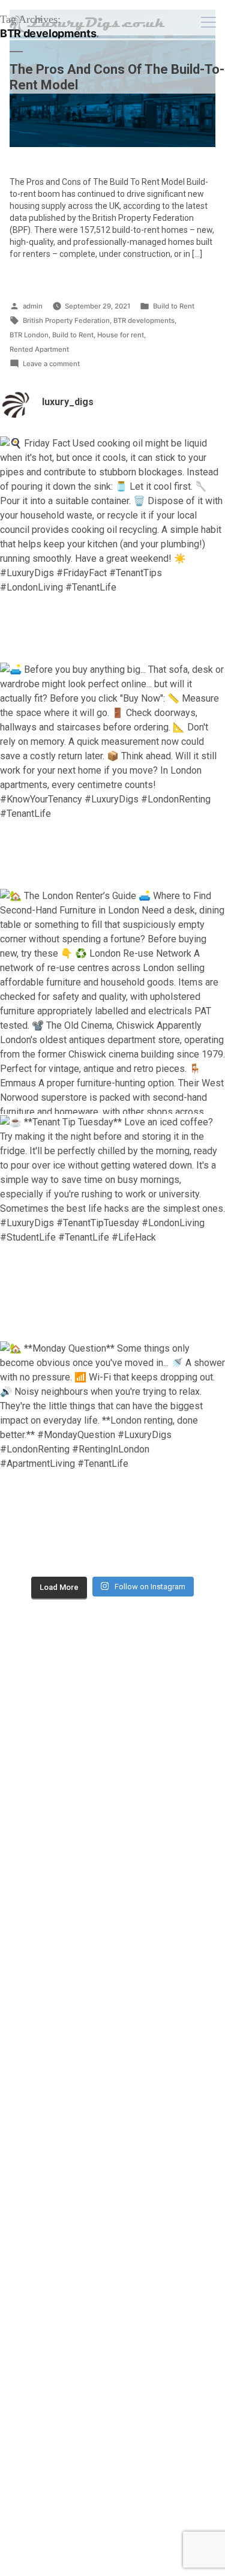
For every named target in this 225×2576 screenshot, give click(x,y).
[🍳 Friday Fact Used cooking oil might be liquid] (112, 549)
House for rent (121, 335)
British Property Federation (66, 320)
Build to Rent (174, 306)
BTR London (29, 335)
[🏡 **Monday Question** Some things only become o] (112, 1454)
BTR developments (144, 320)
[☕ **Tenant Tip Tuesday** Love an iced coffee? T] (112, 1228)
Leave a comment (51, 365)
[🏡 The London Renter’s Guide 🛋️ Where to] (112, 1001)
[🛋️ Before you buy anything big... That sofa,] (112, 775)
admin (33, 306)
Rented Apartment (39, 349)
